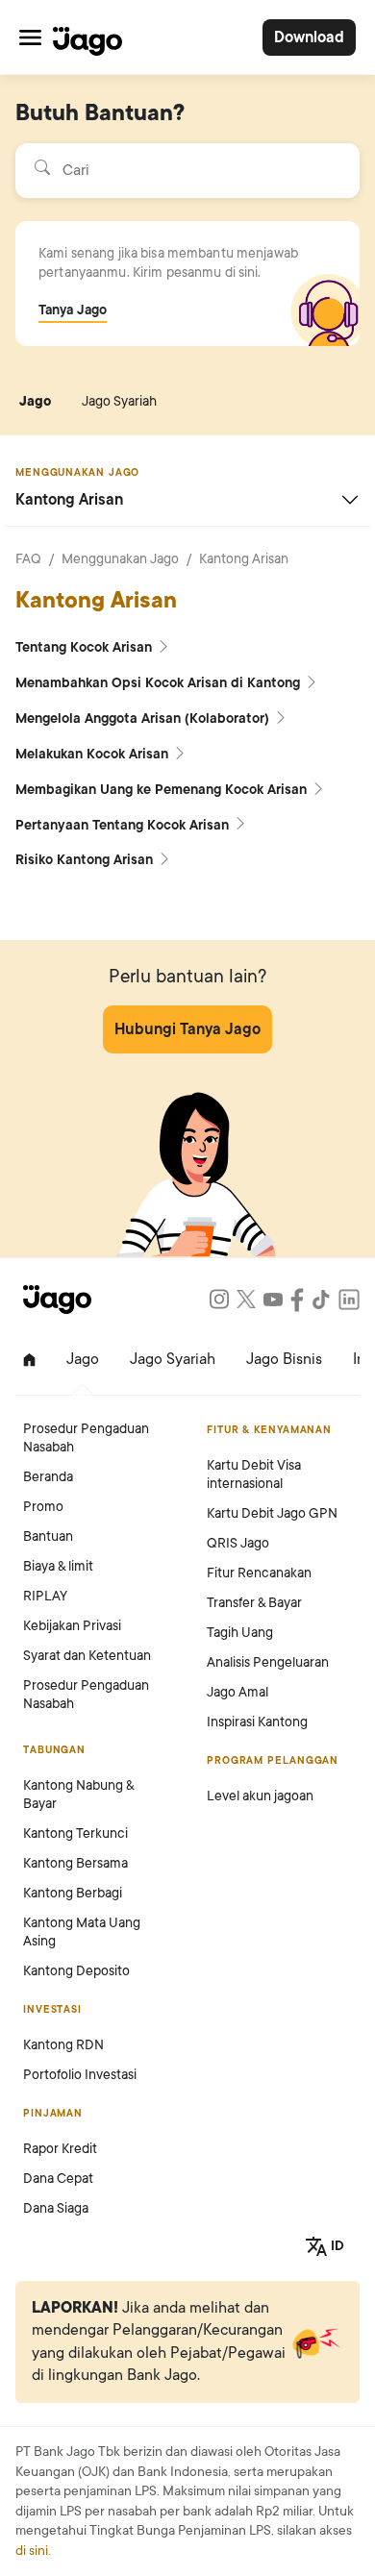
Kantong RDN (63, 2045)
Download (309, 37)
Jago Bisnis (284, 1359)
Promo (43, 1507)
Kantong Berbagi (73, 1893)
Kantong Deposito (76, 1971)
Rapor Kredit (60, 2149)
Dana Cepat (58, 2179)
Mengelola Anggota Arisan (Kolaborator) (144, 718)
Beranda (48, 1477)
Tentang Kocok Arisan (86, 647)
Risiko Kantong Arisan (86, 860)
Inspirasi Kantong (257, 1722)
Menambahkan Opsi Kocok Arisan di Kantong (160, 683)
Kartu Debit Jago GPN (272, 1513)
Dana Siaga (56, 2208)
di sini (32, 2551)
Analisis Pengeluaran (268, 1662)
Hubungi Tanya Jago (187, 1029)
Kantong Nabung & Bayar (78, 1795)
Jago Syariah (119, 401)
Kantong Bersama (75, 1863)
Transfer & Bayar (254, 1603)
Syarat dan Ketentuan (87, 1656)
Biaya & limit (58, 1566)
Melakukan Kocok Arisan (94, 754)
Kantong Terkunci (75, 1833)
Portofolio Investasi (80, 2075)
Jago (35, 401)
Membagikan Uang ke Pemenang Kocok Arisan (163, 790)
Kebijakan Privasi (72, 1626)
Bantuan (48, 1536)
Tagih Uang (240, 1633)
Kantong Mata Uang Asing (82, 1932)
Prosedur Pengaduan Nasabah (86, 1438)
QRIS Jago (238, 1543)
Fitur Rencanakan (259, 1573)
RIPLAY (45, 1596)
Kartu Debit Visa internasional (254, 1474)
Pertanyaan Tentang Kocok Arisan (124, 825)
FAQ (28, 559)
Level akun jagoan (260, 1796)
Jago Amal (237, 1692)
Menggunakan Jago (120, 559)
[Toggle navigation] (30, 37)
